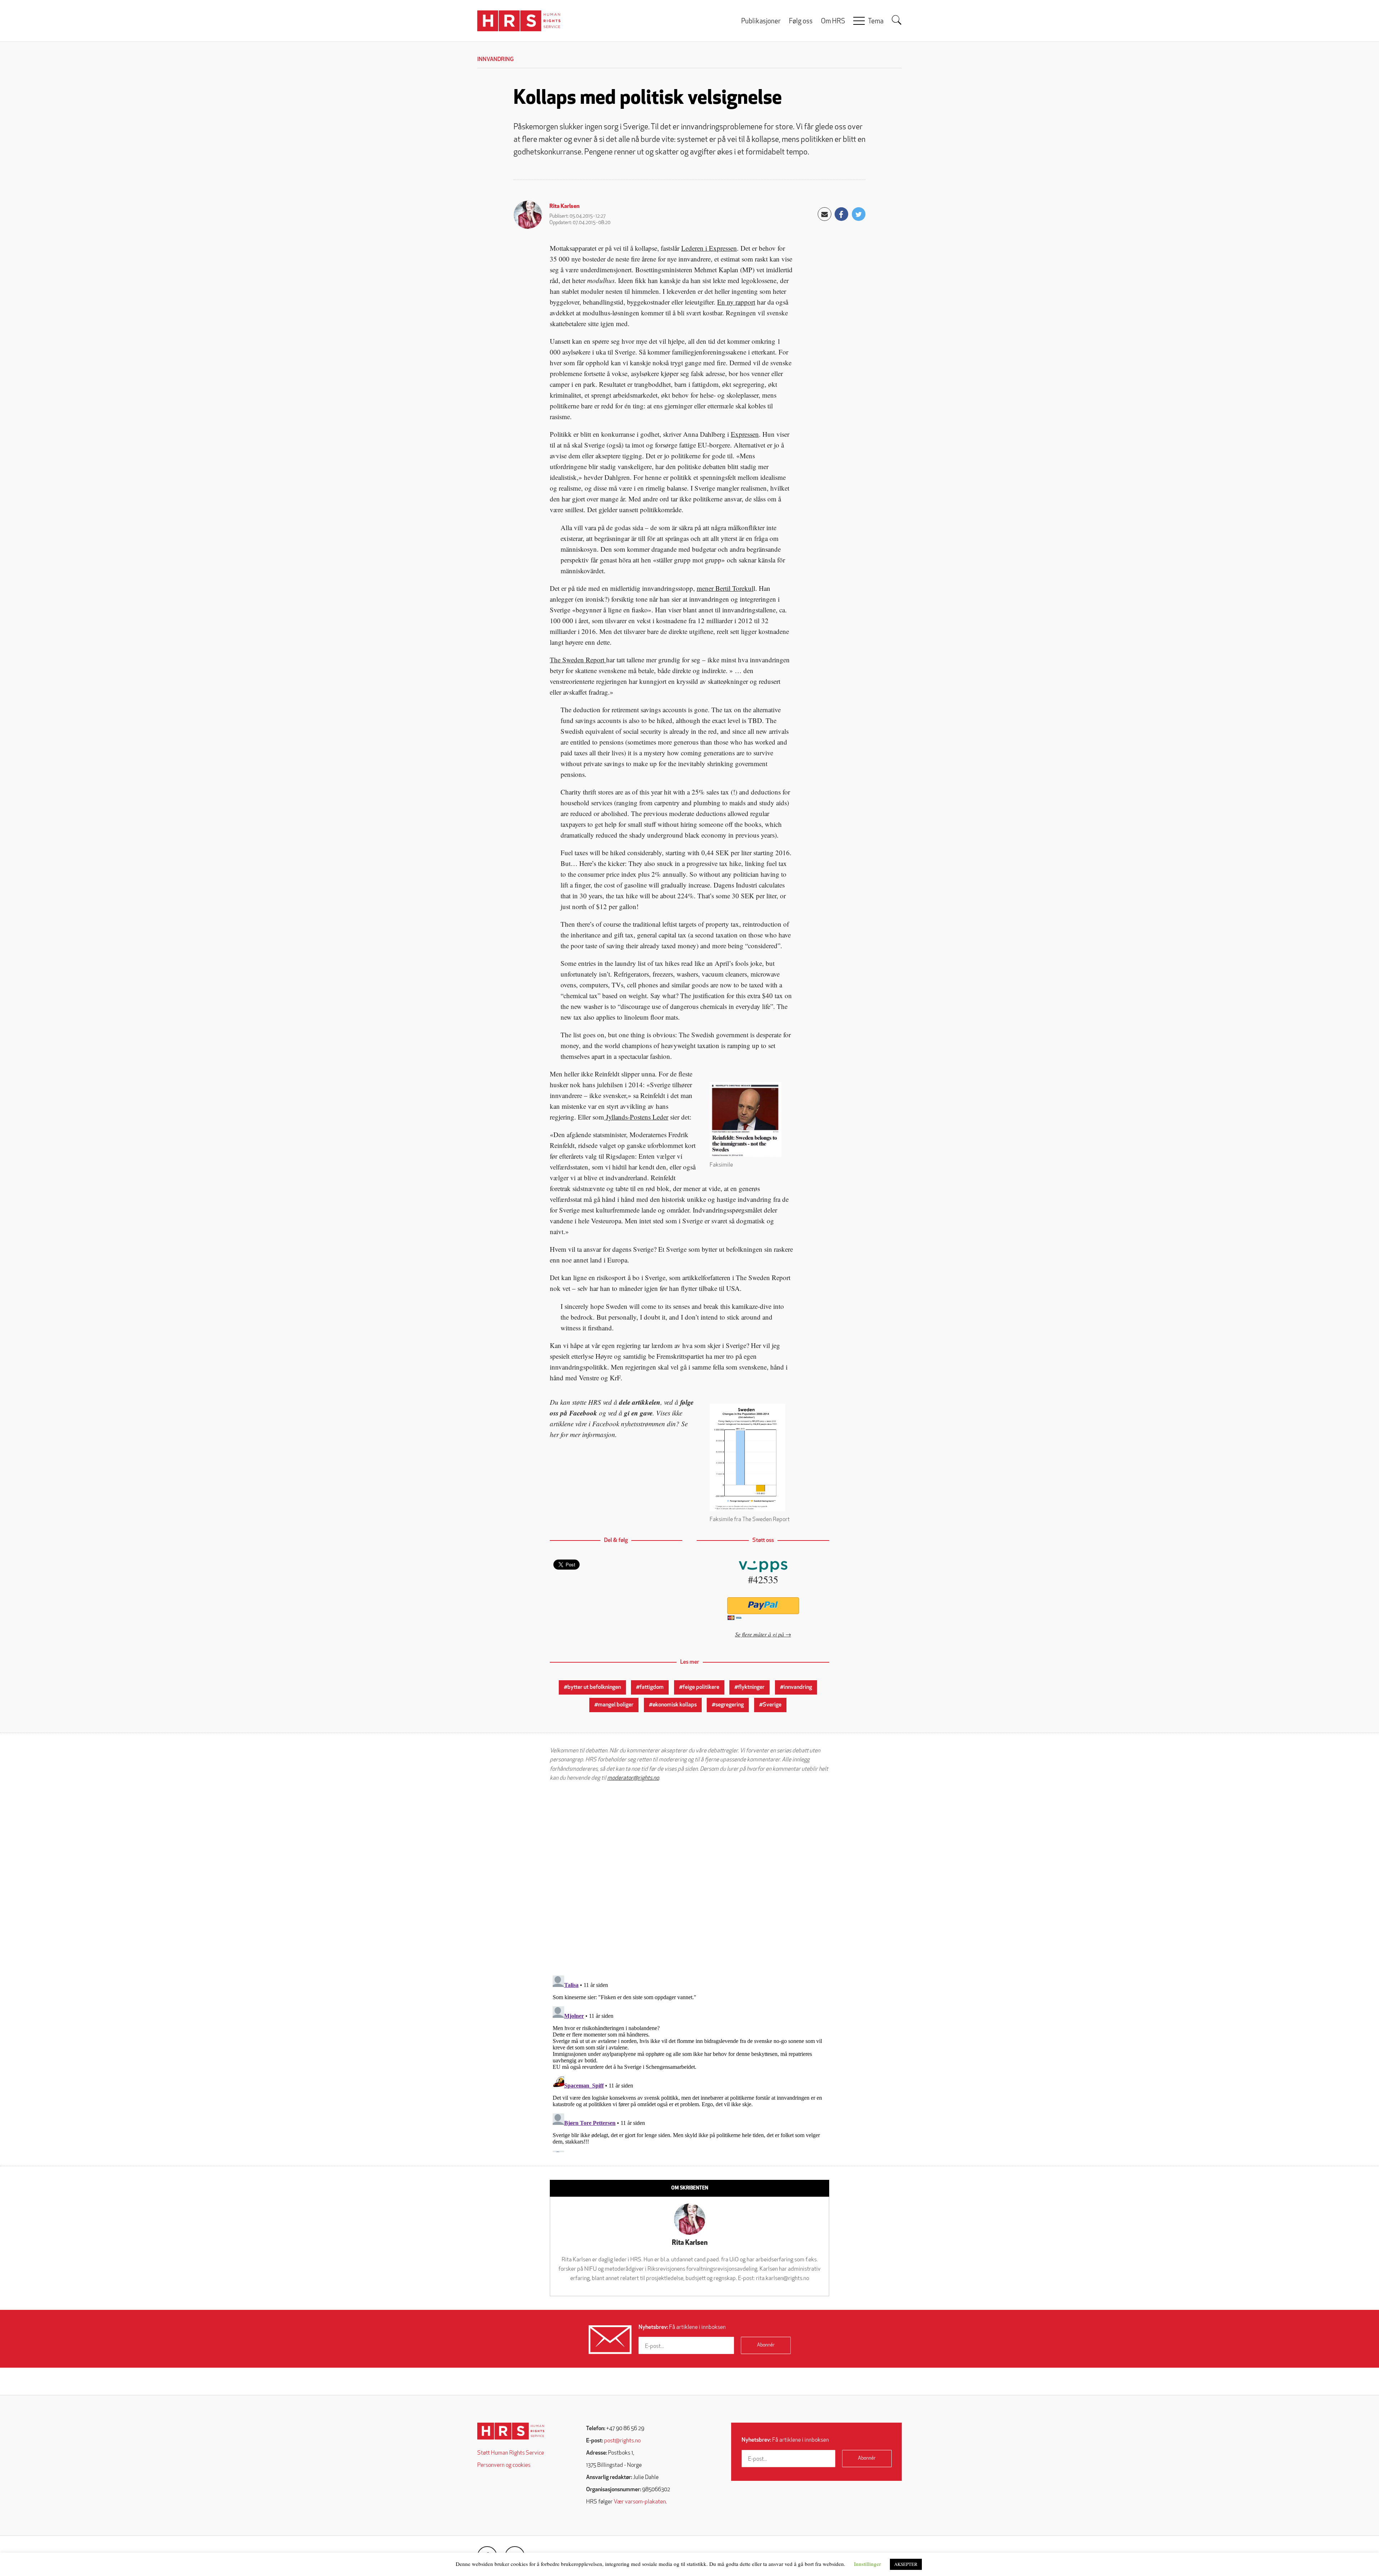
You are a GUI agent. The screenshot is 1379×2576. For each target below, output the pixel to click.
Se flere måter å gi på (760, 1634)
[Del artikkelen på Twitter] (859, 214)
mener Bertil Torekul (725, 588)
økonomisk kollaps (675, 1705)
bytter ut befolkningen (594, 1687)
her (554, 1434)
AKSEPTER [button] (906, 2564)
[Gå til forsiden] (511, 2431)
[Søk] (897, 20)
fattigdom (652, 1687)
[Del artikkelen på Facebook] (841, 214)
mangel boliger (616, 1705)
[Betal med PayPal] (763, 1606)
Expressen (745, 434)
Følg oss (801, 22)
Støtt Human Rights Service (511, 2453)
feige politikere (701, 1687)
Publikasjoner (761, 22)
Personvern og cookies (504, 2465)
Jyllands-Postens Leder (636, 1117)
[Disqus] (689, 1878)
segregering (730, 1705)
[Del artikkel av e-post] (825, 214)
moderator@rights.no (633, 1778)
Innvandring (495, 60)
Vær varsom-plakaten (640, 2502)
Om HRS (833, 22)
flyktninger (751, 1687)
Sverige (772, 1705)
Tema (876, 22)
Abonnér (766, 2345)
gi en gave (638, 1413)
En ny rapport (736, 302)
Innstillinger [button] (867, 2564)
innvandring (798, 1687)
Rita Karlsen (565, 207)
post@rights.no (622, 2441)
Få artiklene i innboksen (682, 2327)
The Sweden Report (578, 660)
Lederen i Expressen (709, 248)
